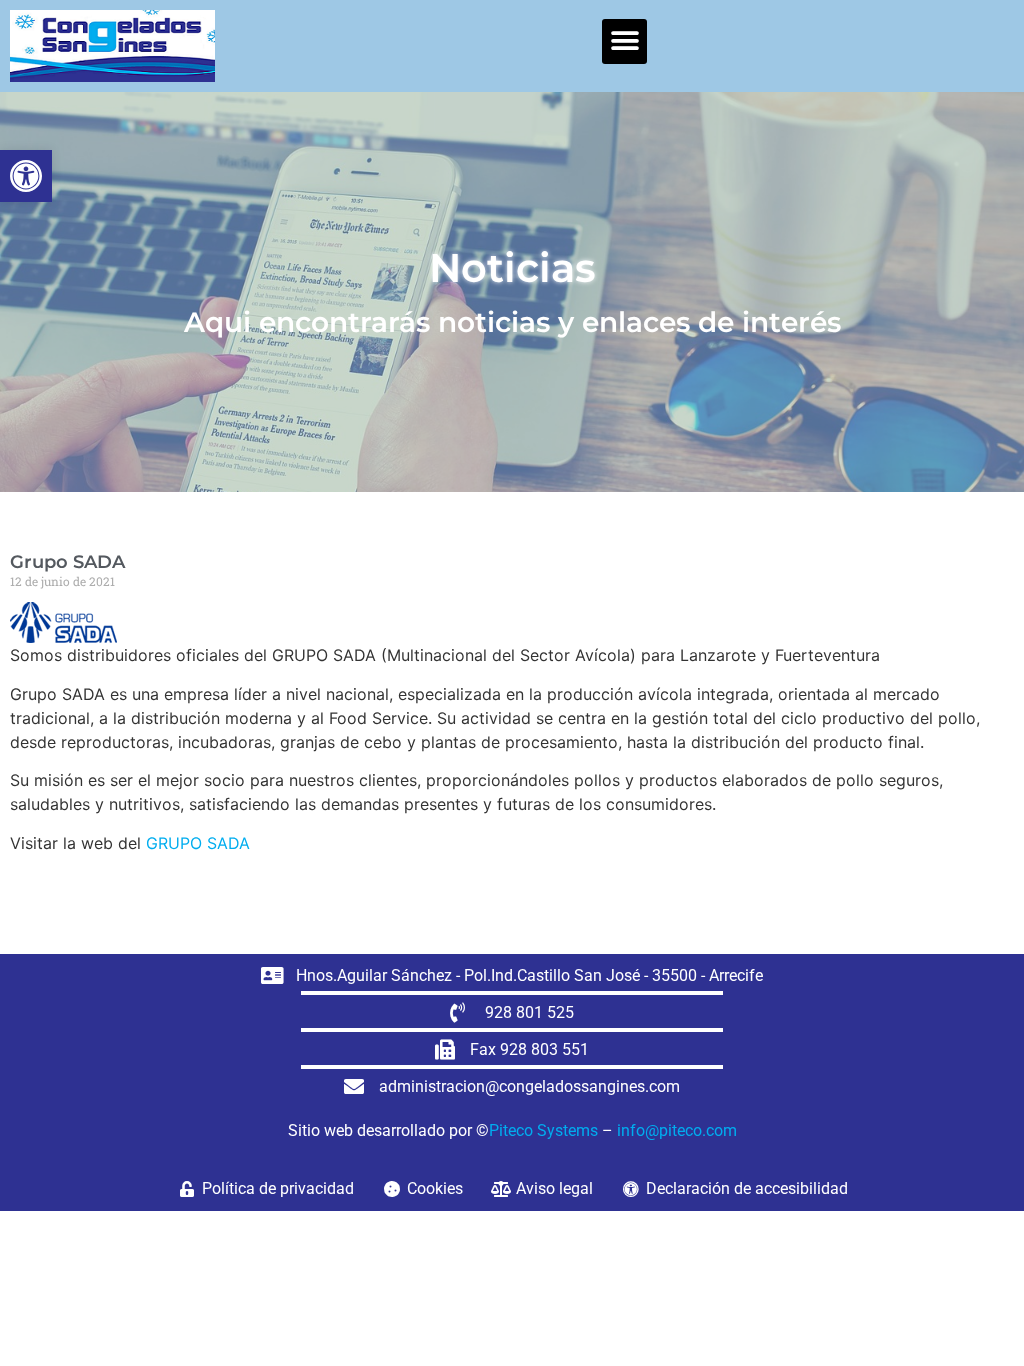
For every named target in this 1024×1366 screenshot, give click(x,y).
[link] (26, 176)
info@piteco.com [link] (677, 1130)
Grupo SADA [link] (67, 562)
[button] (624, 41)
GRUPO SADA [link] (198, 843)
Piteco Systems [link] (543, 1130)
